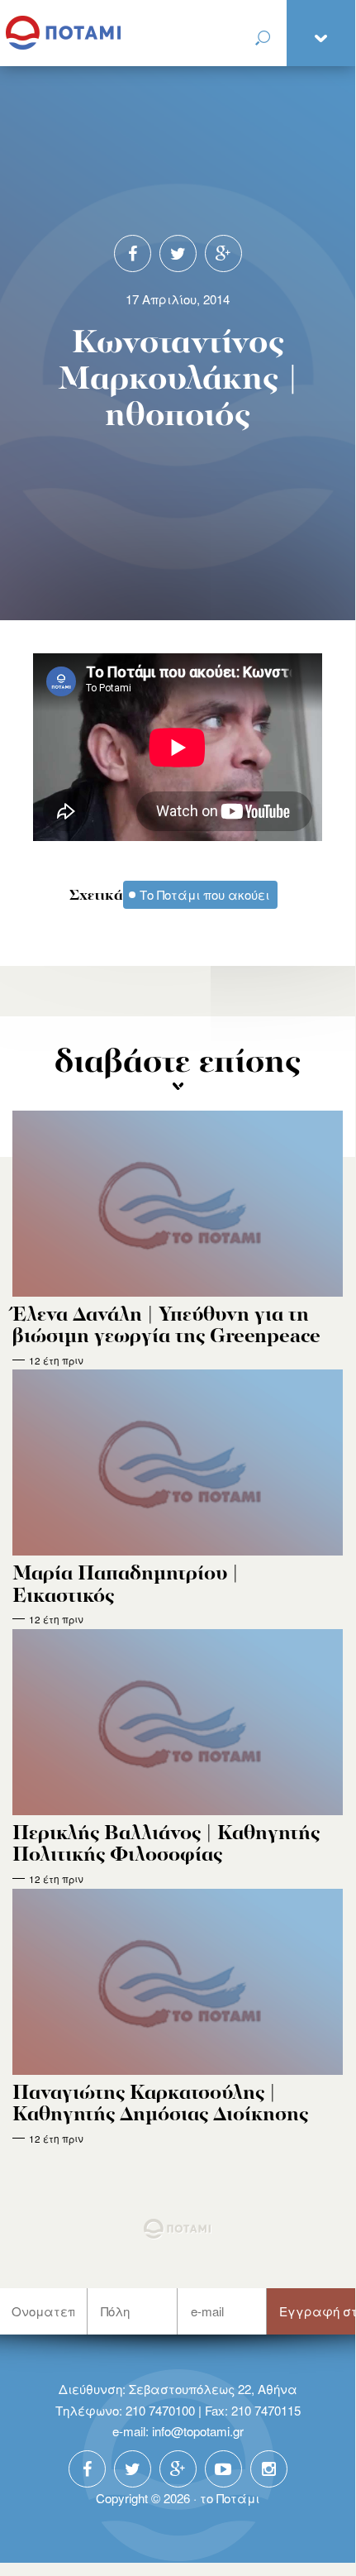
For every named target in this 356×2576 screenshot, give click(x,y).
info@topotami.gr (198, 2431)
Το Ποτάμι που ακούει (204, 894)
